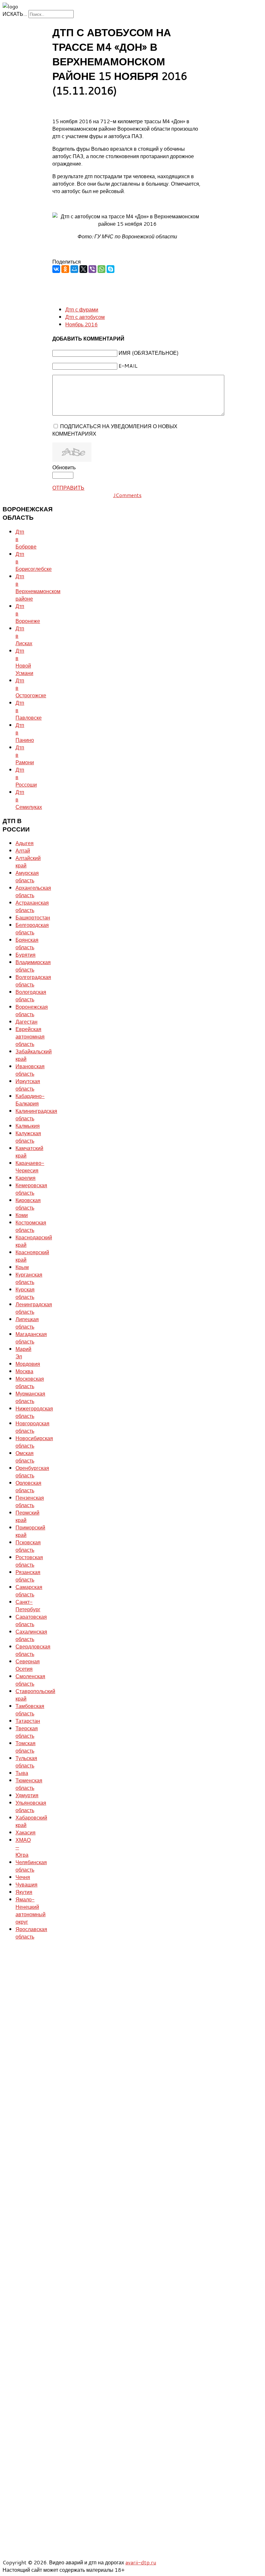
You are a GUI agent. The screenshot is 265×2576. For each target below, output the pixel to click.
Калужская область (28, 1137)
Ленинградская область (34, 1308)
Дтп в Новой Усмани (24, 662)
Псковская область (28, 1546)
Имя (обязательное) (149, 353)
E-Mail (128, 366)
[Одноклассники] (65, 269)
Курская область (25, 1293)
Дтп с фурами (82, 309)
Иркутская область (28, 1085)
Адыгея (25, 843)
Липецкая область (27, 1323)
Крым (22, 1267)
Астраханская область (32, 906)
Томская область (26, 1747)
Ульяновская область (31, 1806)
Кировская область (28, 1204)
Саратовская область (31, 1620)
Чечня (23, 1877)
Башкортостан (33, 917)
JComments (127, 495)
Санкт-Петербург (28, 1605)
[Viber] (92, 269)
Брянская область (27, 943)
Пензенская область (30, 1501)
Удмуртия (27, 1795)
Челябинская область (31, 1866)
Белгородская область (32, 929)
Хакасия (26, 1832)
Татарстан (28, 1721)
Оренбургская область (32, 1472)
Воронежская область (32, 1010)
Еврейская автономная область (30, 1036)
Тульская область (26, 1762)
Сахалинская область (31, 1635)
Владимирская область (33, 966)
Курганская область (29, 1278)
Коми (22, 1215)
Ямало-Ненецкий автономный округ (31, 1910)
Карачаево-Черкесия (30, 1167)
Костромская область (31, 1226)
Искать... (15, 14)
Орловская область (28, 1486)
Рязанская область (28, 1576)
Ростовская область (29, 1561)
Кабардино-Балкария (30, 1100)
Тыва (22, 1773)
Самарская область (29, 1591)
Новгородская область (32, 1427)
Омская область (25, 1457)
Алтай (23, 850)
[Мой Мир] (74, 269)
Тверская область (27, 1732)
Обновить (64, 467)
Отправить (68, 488)
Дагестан (26, 1022)
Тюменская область (29, 1784)
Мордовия (28, 1364)
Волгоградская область (33, 981)
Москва (24, 1371)
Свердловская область (33, 1650)
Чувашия (26, 1884)
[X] (83, 269)
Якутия (24, 1892)
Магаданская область (31, 1338)
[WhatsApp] (101, 269)
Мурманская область (30, 1397)
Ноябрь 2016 (81, 324)
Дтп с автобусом (85, 317)
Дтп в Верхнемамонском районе (38, 587)
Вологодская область (31, 995)
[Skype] (111, 269)
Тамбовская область (30, 1710)
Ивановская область (30, 1070)
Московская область (30, 1382)
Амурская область (27, 876)
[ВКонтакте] (56, 269)
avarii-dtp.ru (141, 2562)
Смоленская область (30, 1680)
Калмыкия (28, 1126)
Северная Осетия (28, 1665)
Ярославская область (31, 1933)
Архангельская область (33, 891)
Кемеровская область (31, 1189)
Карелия (26, 1178)
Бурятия (26, 955)
